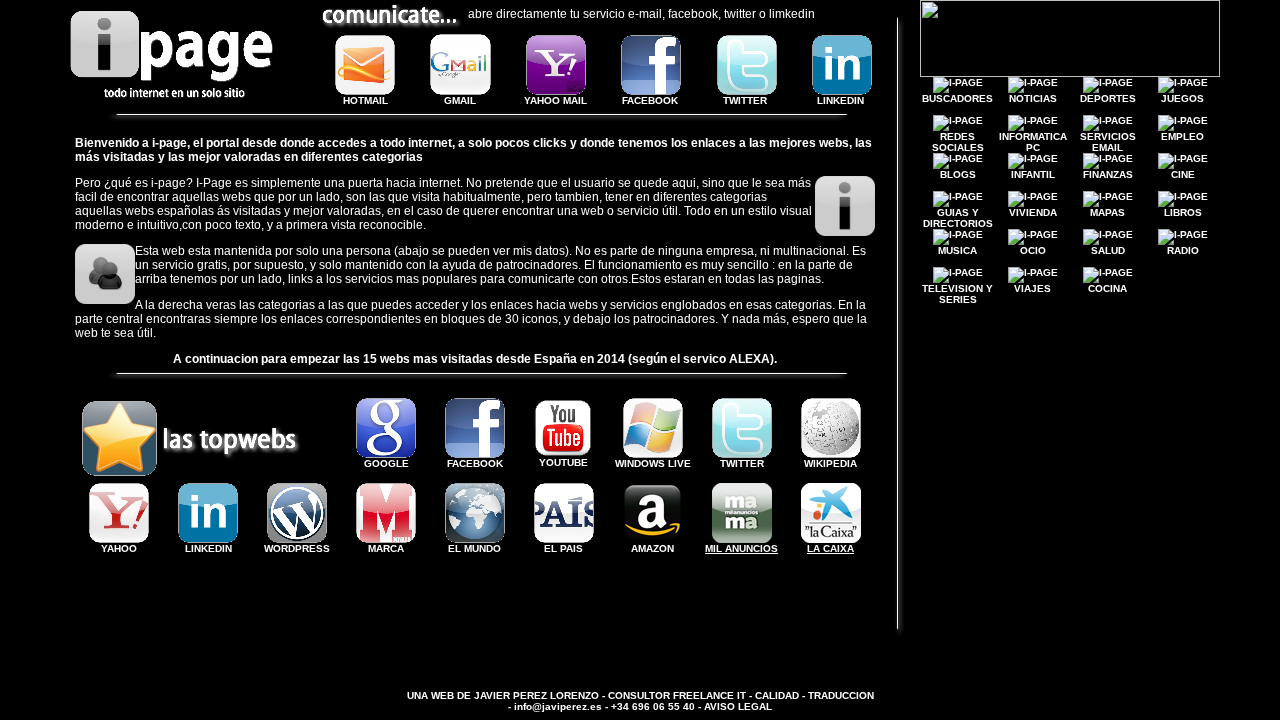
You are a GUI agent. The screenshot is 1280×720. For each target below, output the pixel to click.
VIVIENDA (1033, 212)
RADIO (1183, 250)
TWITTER (745, 100)
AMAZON (652, 548)
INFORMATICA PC (1033, 142)
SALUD (1108, 250)
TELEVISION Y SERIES (957, 294)
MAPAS (1107, 212)
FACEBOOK (650, 100)
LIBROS (1183, 212)
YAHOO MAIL (555, 100)
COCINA (1107, 288)
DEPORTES (1108, 98)
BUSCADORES (957, 98)
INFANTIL (1033, 174)
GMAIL (460, 100)
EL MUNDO (474, 548)
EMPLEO (1182, 136)
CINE (1183, 174)
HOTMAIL (365, 100)
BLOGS (958, 180)
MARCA (386, 548)
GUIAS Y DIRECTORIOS (958, 218)
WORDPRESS (297, 548)
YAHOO (119, 548)
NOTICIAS (1033, 98)
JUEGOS (1182, 98)
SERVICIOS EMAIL (1108, 142)
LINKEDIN (840, 100)
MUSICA (957, 250)
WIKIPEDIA (830, 463)
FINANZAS (1108, 174)
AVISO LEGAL (738, 706)
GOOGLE (386, 463)
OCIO (1033, 250)
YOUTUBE (563, 462)
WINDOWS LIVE (653, 463)
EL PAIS (563, 548)
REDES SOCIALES (958, 142)
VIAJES (1032, 288)
